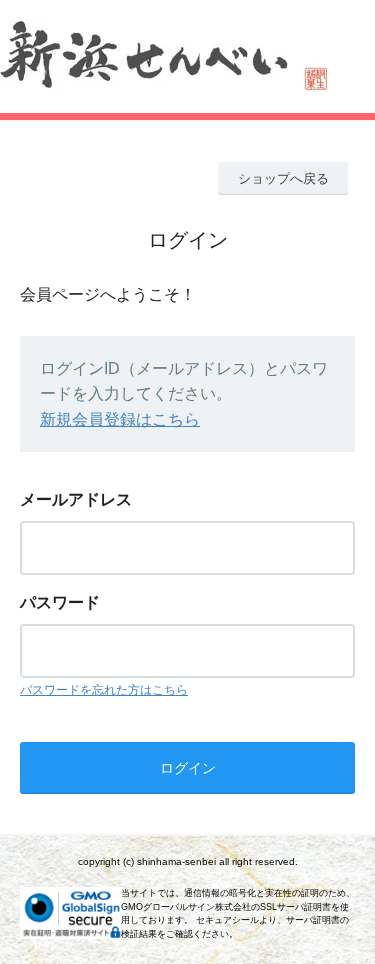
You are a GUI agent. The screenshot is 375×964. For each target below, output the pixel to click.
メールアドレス (76, 499)
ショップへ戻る (283, 178)
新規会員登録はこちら (120, 419)
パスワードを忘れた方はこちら (104, 690)
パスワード (60, 602)
